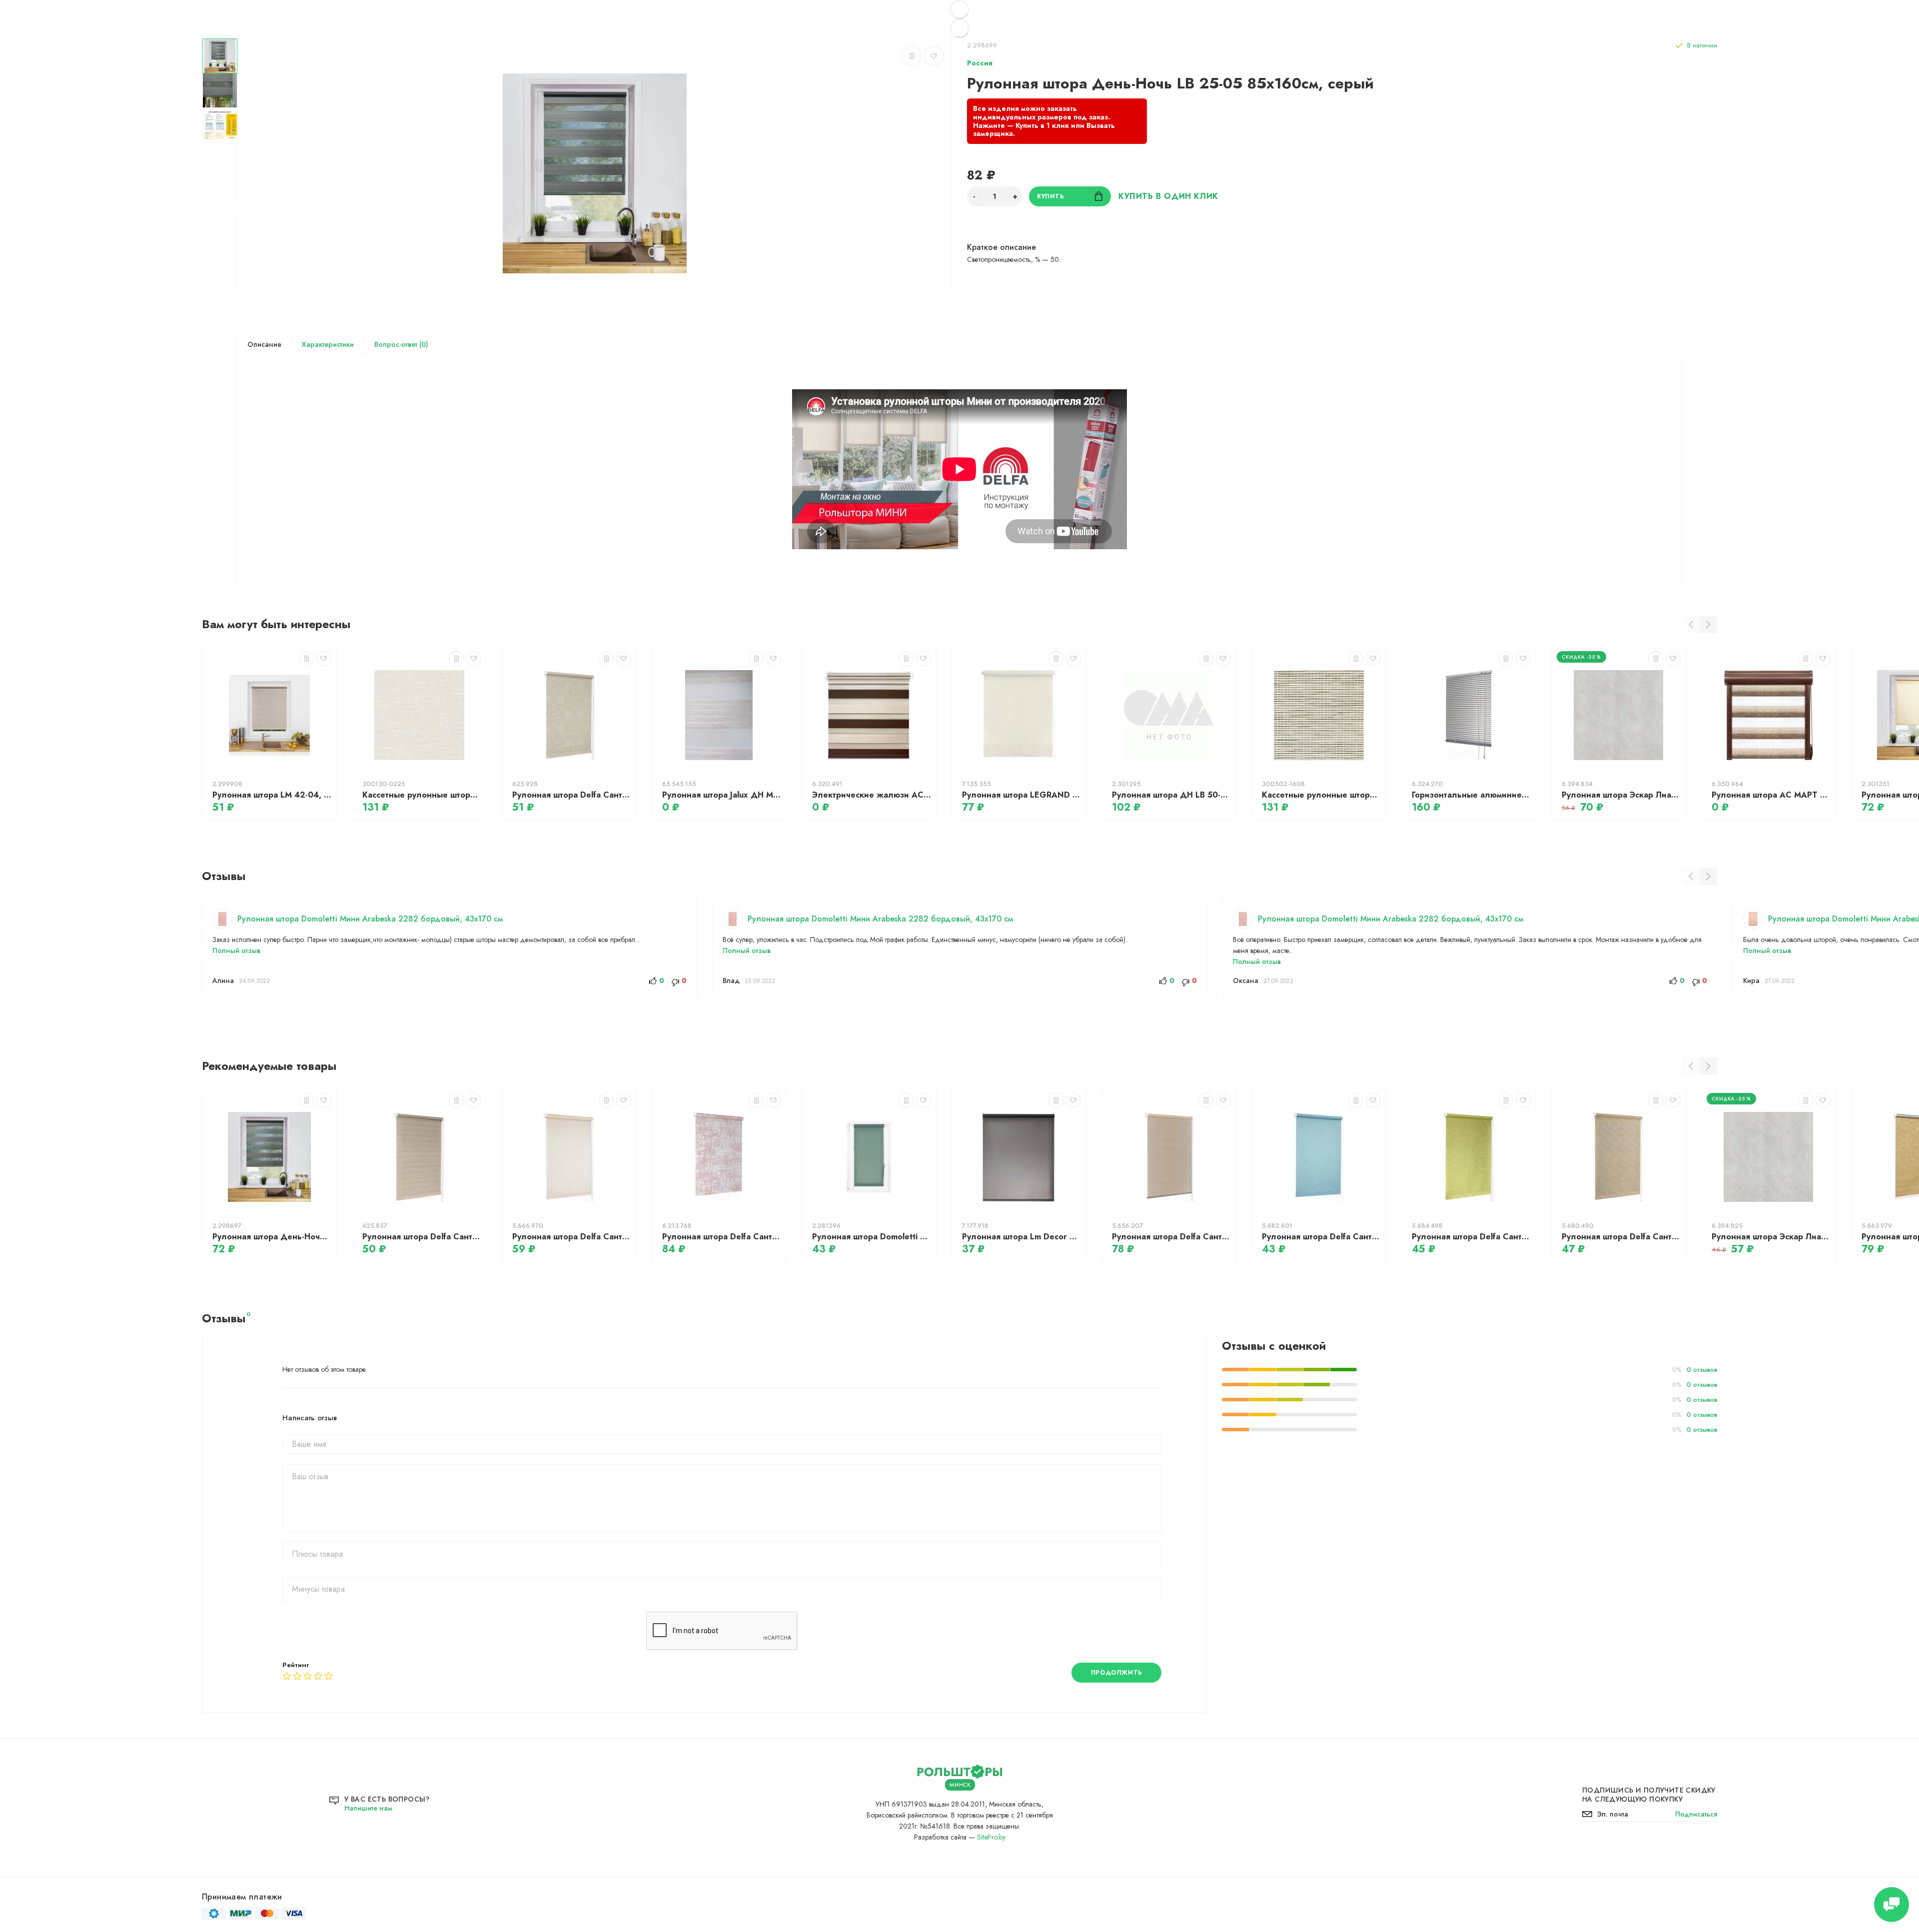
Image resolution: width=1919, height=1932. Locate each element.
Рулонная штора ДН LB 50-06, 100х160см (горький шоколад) (1171, 795)
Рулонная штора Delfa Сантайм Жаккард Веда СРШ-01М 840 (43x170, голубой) (1321, 1237)
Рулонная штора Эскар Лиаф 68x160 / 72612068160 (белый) (1621, 795)
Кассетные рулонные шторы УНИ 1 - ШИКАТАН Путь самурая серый (1321, 795)
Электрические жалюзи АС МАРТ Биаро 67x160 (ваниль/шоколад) (872, 795)
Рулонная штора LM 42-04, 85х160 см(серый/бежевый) (272, 795)
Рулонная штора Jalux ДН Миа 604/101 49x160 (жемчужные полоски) (722, 795)
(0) (423, 344)
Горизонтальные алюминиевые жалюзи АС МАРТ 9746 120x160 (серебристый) (1471, 795)
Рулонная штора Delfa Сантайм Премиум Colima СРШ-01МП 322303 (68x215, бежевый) (1171, 1237)
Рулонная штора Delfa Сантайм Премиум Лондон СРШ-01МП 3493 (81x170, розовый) (722, 1237)
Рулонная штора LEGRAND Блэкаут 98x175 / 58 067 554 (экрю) (1021, 795)
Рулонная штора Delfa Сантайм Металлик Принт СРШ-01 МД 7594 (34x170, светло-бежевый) (572, 795)
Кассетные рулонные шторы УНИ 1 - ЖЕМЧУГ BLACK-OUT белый (422, 795)
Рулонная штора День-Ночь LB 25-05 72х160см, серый (272, 1237)
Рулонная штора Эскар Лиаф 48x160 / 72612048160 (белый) (1771, 1237)
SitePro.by (991, 1837)
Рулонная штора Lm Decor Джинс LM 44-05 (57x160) (1021, 1237)
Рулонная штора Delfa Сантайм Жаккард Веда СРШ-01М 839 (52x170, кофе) (1621, 1237)
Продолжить (1117, 1673)
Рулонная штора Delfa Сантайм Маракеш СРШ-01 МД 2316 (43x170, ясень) (422, 1237)
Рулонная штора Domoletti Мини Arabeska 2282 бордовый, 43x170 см (370, 919)
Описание (264, 344)
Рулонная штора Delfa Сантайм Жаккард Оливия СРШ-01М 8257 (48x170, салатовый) (1471, 1237)
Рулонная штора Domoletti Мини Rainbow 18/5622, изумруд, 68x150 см (872, 1237)
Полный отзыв (236, 951)
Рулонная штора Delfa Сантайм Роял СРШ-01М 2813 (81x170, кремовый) (572, 1237)
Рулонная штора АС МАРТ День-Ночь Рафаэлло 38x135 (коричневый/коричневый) (1771, 795)
